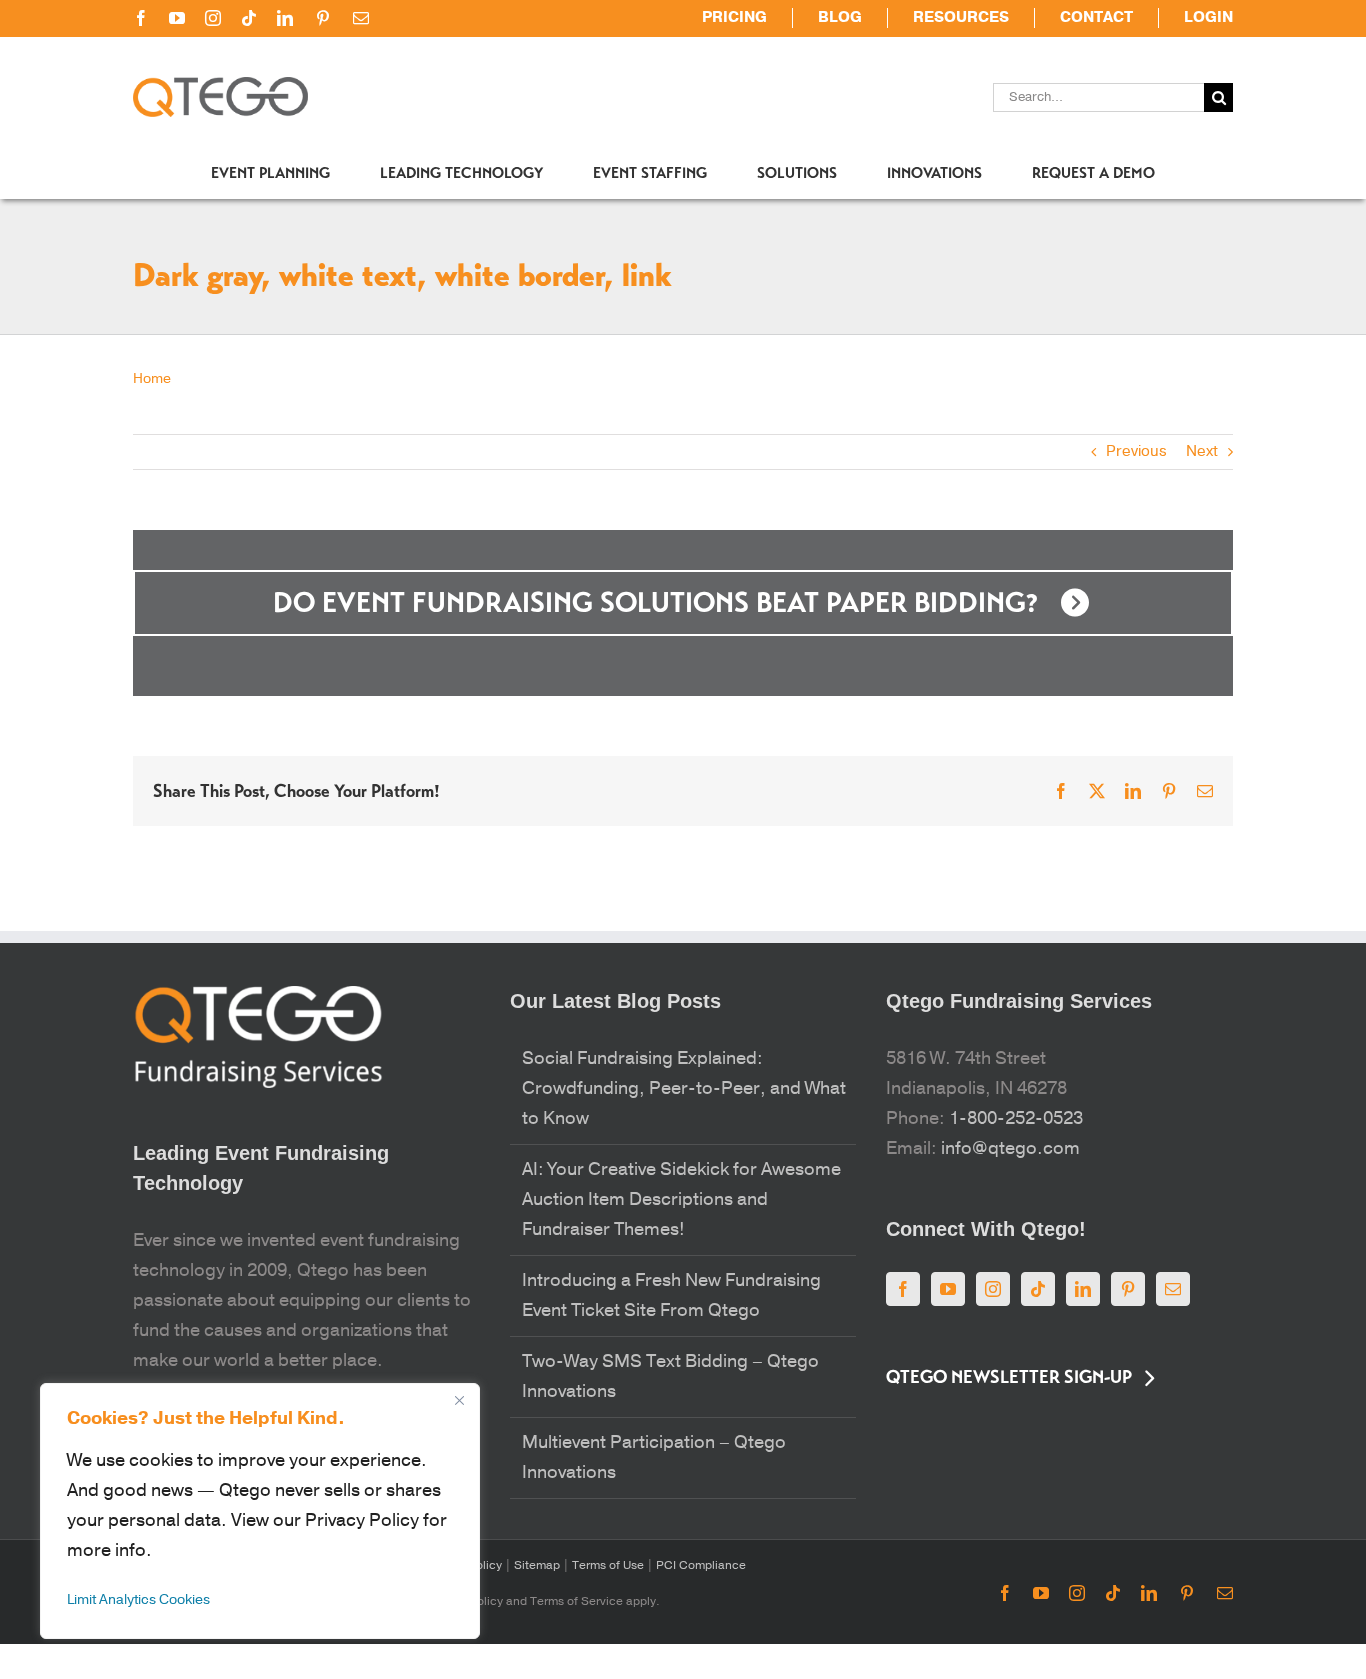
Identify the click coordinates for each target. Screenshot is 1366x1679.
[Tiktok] (1038, 1289)
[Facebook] (903, 1289)
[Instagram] (993, 1289)
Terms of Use (606, 1565)
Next (1202, 451)
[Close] (459, 1400)
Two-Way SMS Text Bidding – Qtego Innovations (670, 1376)
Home (152, 378)
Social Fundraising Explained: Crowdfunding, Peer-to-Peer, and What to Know (684, 1088)
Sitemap (535, 1565)
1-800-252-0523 (1016, 1118)
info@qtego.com (1010, 1148)
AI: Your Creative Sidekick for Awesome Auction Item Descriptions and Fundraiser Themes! (681, 1199)
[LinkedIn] (1083, 1289)
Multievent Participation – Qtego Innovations (654, 1457)
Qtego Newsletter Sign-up (1009, 1377)
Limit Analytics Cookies (138, 1599)
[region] (260, 1511)
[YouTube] (948, 1289)
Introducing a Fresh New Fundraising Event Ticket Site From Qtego (671, 1295)
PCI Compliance (699, 1565)
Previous (1136, 451)
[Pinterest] (1128, 1289)
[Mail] (1173, 1289)
